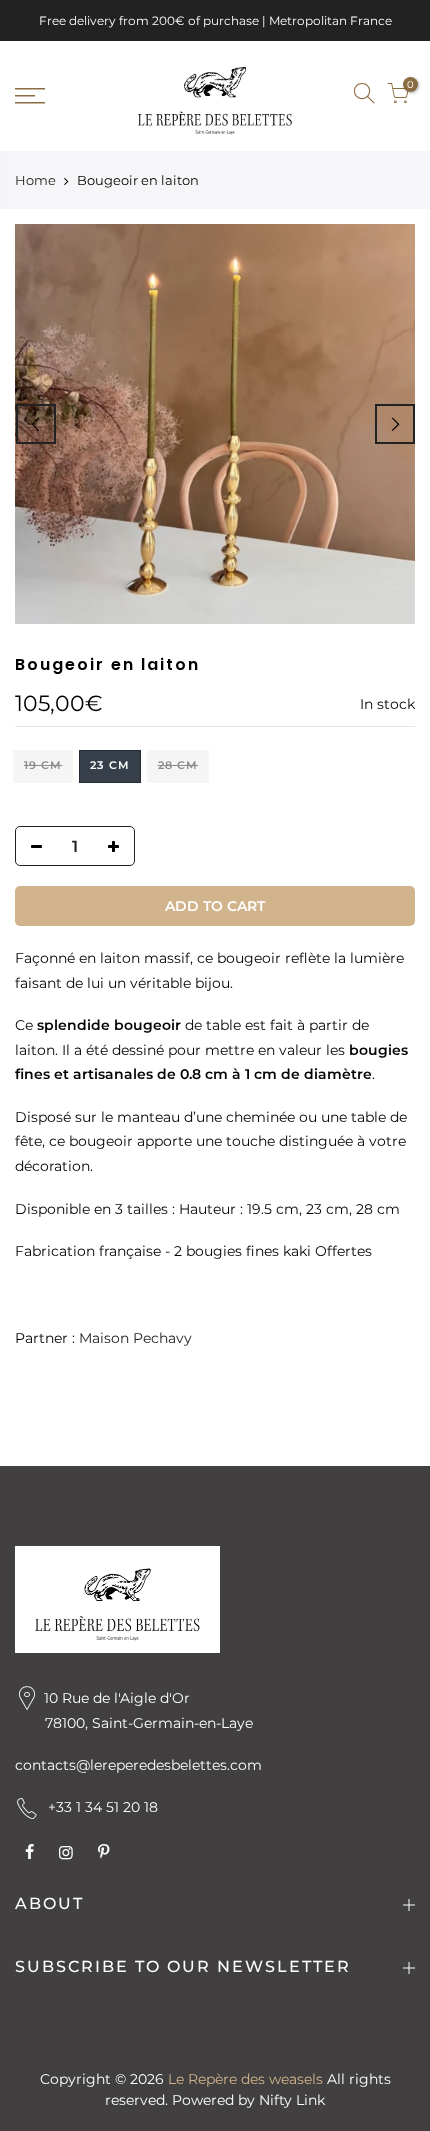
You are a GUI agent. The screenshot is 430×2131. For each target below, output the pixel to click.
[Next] (395, 424)
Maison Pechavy (135, 1339)
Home (35, 180)
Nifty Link (292, 2100)
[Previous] (36, 424)
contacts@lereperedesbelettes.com (138, 1765)
